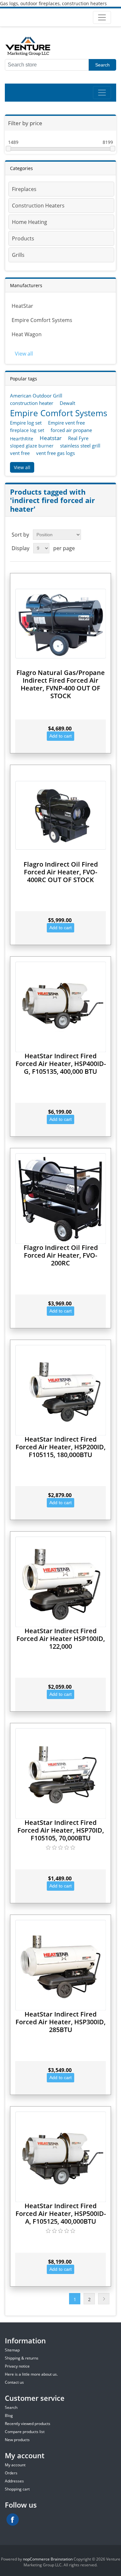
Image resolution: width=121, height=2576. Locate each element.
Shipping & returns (22, 2358)
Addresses (14, 2481)
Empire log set (26, 423)
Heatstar (51, 438)
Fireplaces (24, 189)
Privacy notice (17, 2366)
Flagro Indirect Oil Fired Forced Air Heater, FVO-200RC (61, 1255)
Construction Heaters (38, 206)
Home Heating (30, 222)
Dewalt (67, 403)
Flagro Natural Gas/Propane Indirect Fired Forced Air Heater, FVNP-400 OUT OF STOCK (61, 684)
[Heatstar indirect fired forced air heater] (60, 1582)
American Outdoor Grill (36, 396)
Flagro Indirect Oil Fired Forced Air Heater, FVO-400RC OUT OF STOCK (61, 872)
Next (104, 2299)
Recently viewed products (28, 2424)
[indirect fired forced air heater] (60, 1390)
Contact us (14, 2382)
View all (24, 354)
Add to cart (60, 736)
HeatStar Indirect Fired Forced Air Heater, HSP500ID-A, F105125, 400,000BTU (61, 2214)
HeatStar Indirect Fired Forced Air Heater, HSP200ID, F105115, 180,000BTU (60, 1447)
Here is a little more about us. (31, 2374)
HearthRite (22, 439)
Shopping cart (17, 2489)
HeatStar (22, 306)
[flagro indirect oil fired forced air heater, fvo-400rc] (60, 815)
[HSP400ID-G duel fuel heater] (60, 1007)
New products (17, 2440)
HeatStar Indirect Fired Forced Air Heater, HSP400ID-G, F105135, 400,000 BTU (61, 1064)
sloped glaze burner (32, 446)
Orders (11, 2473)
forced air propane (71, 430)
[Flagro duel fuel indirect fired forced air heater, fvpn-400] (60, 624)
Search (102, 65)
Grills (18, 255)
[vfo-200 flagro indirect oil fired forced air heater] (60, 1198)
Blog (9, 2415)
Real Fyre (78, 438)
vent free (20, 453)
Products (23, 238)
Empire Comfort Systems (42, 320)
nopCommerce (36, 2559)
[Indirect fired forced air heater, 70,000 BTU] (60, 1773)
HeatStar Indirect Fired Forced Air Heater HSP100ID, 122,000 (61, 1639)
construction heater (32, 403)
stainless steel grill (80, 446)
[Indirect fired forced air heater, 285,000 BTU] (60, 1965)
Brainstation (62, 2559)
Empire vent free (66, 423)
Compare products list (25, 2432)
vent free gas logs (55, 453)
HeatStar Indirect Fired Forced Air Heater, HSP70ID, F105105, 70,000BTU (61, 1830)
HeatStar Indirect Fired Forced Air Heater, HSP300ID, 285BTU (60, 2022)
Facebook (13, 2520)
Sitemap (12, 2350)
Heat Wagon (27, 334)
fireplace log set (27, 430)
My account (15, 2465)
